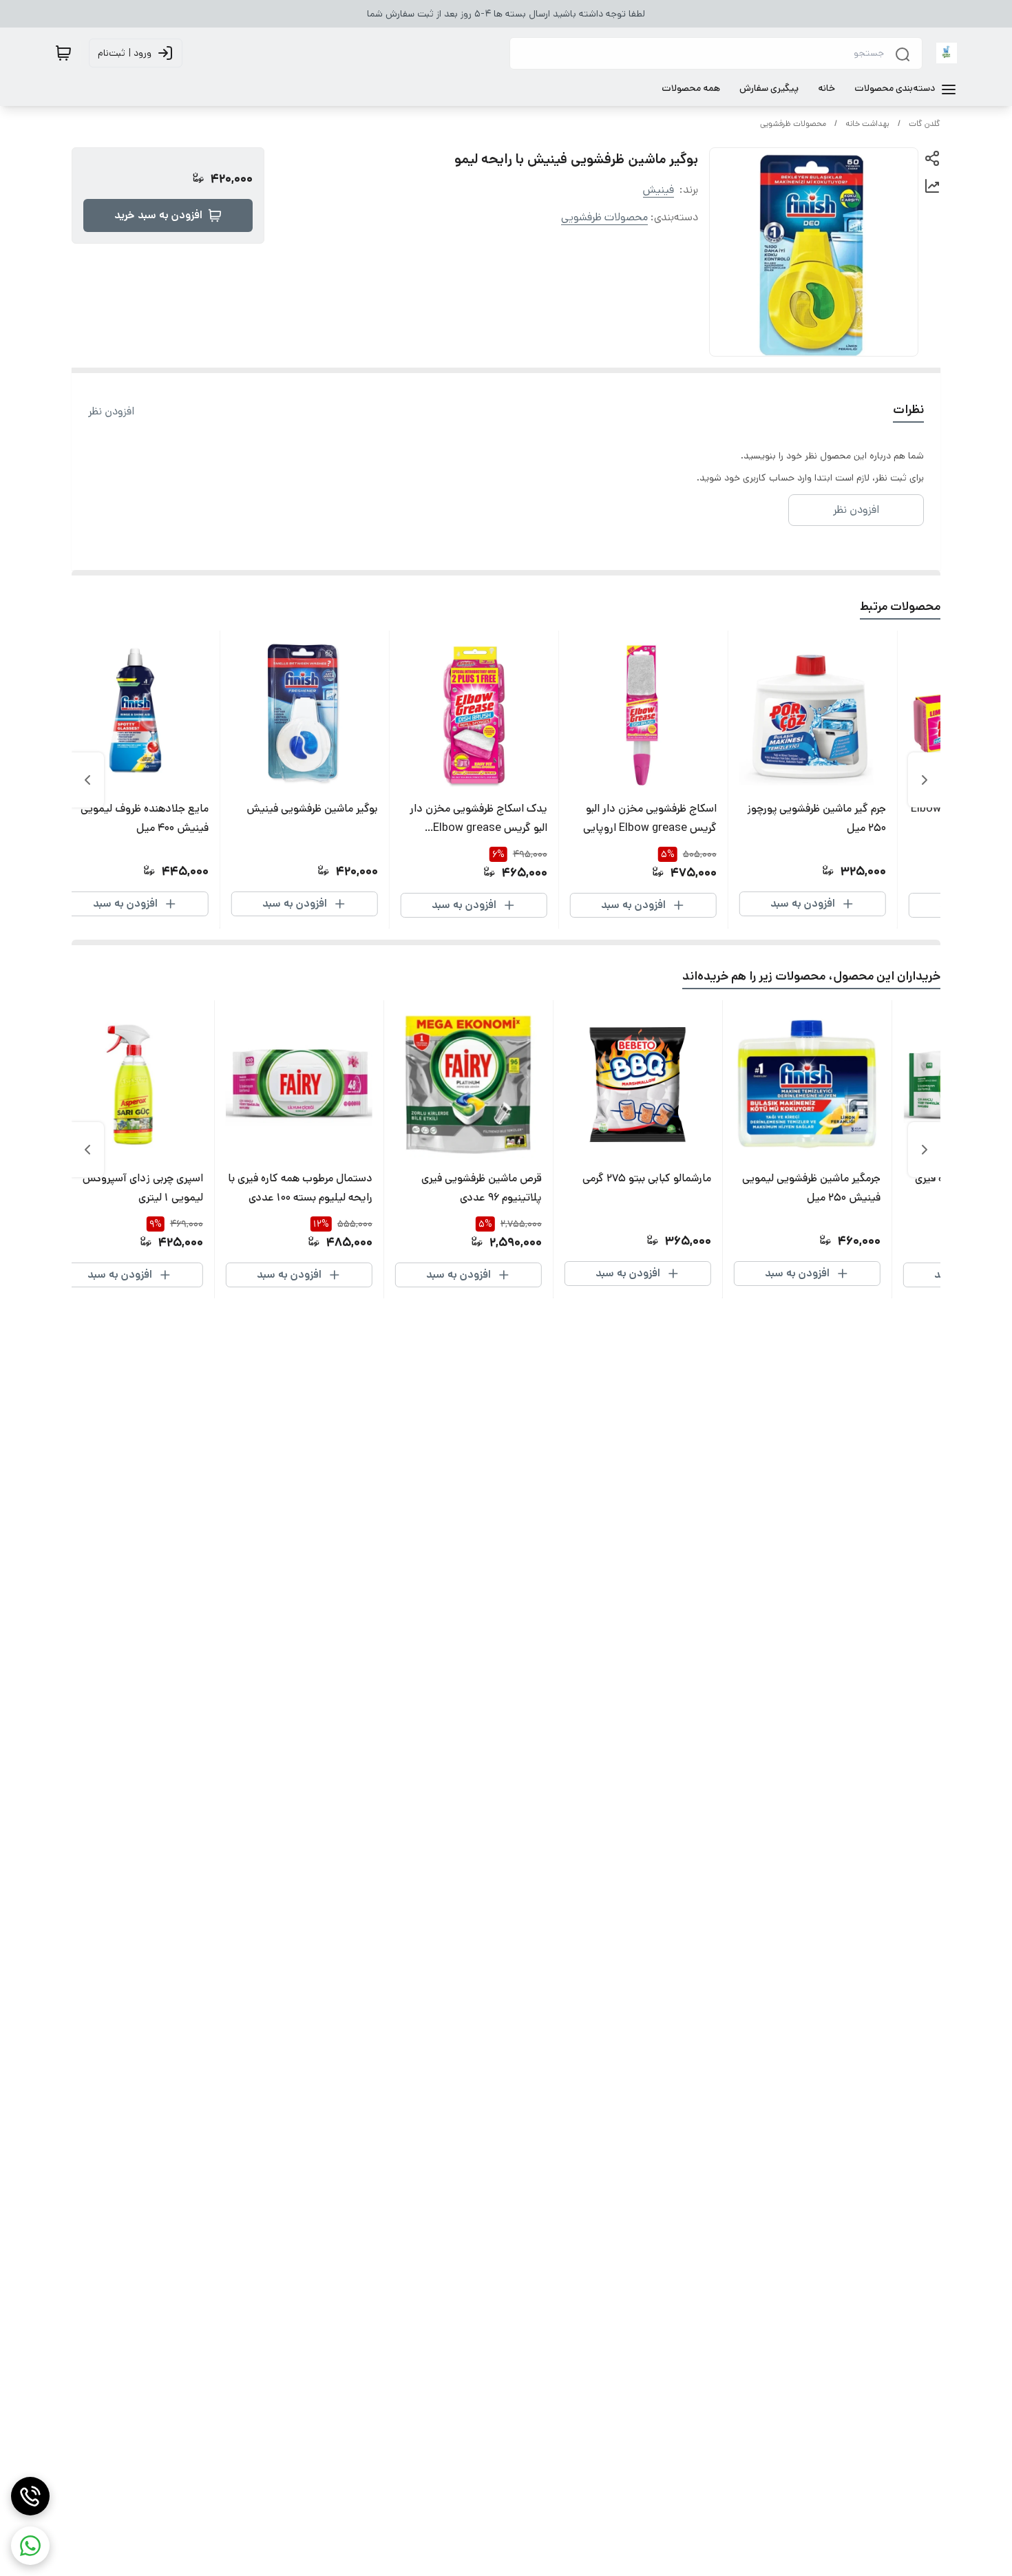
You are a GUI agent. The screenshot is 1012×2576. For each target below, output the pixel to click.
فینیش (658, 190)
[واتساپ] (30, 2546)
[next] (87, 780)
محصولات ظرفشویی (793, 124)
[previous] (925, 780)
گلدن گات (925, 124)
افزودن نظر (111, 411)
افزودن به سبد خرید (158, 215)
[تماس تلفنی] (30, 2496)
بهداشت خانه (867, 124)
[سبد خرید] (63, 53)
